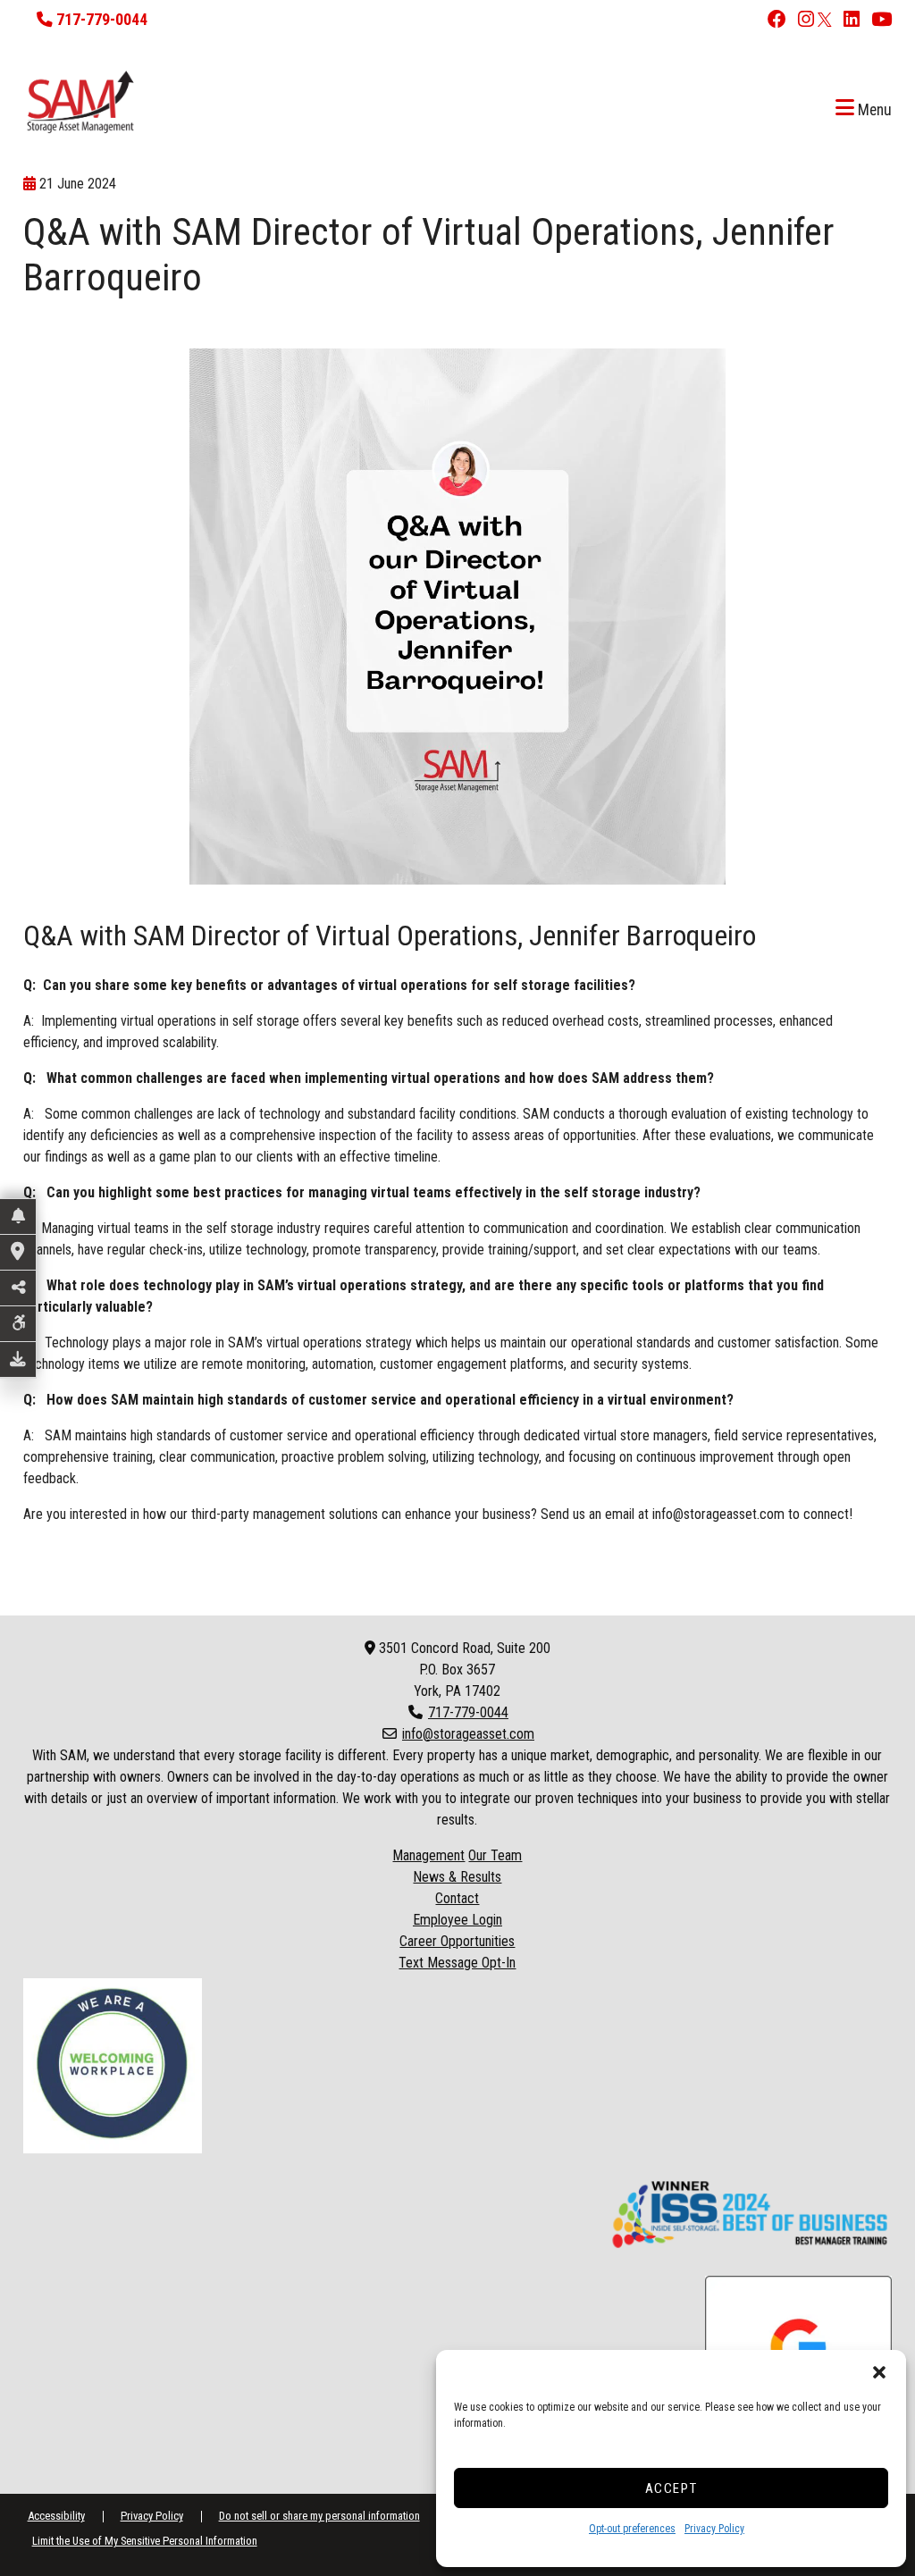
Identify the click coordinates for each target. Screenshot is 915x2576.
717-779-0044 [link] (468, 1712)
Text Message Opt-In (457, 1963)
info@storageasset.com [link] (468, 1734)
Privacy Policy (714, 2529)
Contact (457, 1898)
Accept (672, 2488)
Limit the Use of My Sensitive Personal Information (145, 2541)
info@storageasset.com (718, 1514)
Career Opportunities (457, 1941)
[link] (773, 21)
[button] (879, 2372)
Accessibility (56, 2516)
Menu (873, 110)
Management (428, 1855)
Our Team (495, 1855)
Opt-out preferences (632, 2529)
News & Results (457, 1877)
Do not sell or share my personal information (319, 2516)
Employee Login (457, 1920)
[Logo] (427, 102)
